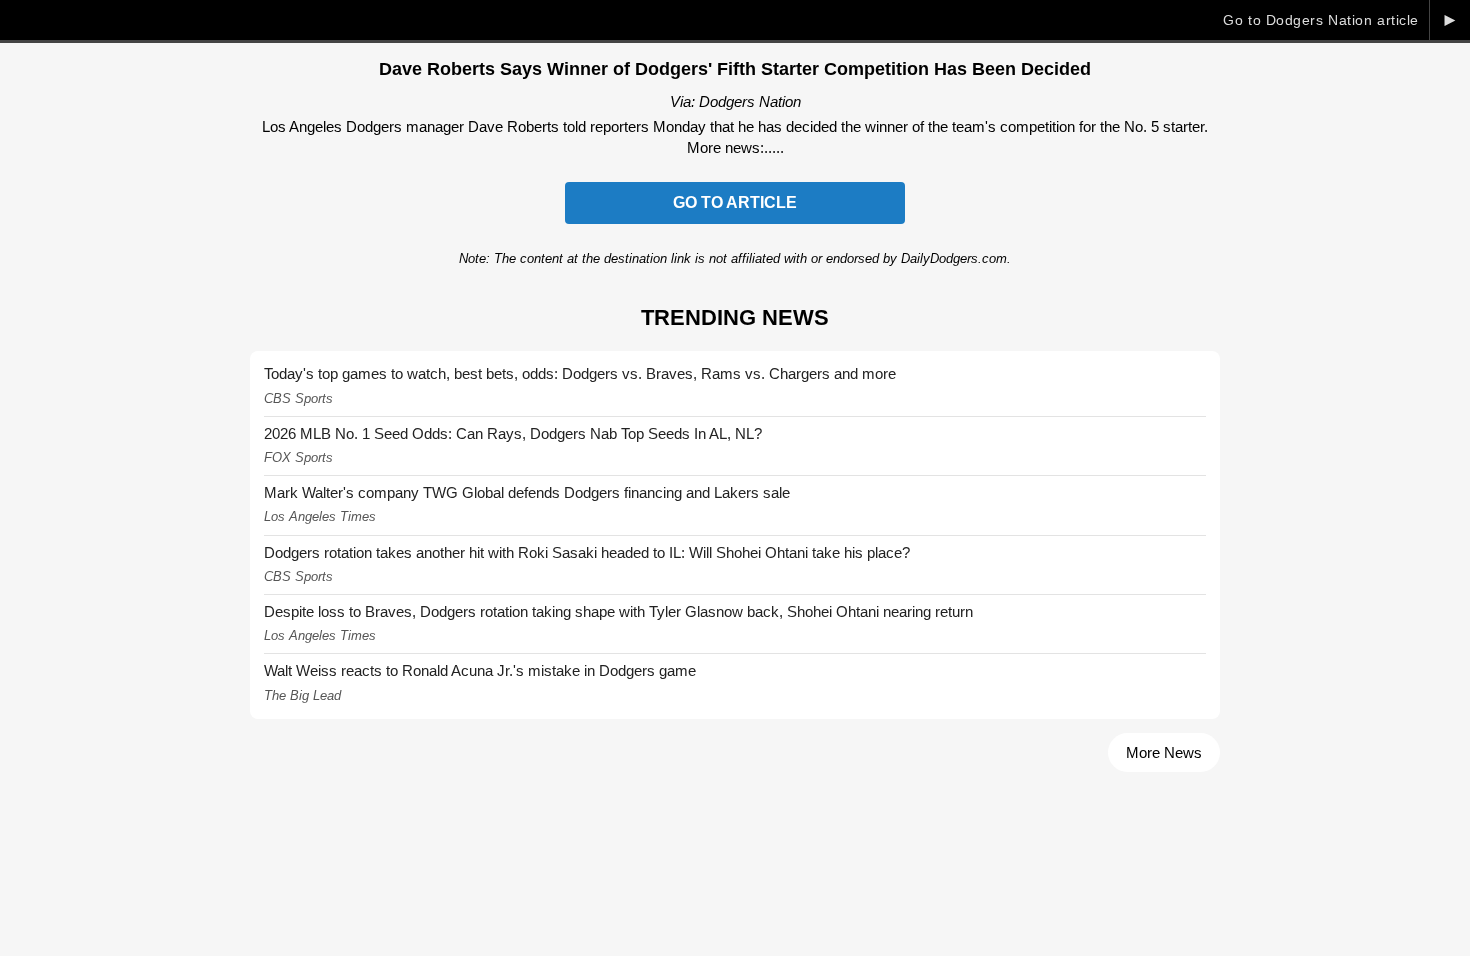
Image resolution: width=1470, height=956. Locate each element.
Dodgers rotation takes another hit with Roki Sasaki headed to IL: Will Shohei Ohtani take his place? (587, 552)
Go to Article (735, 202)
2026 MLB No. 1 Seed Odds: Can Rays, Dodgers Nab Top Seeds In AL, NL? (513, 433)
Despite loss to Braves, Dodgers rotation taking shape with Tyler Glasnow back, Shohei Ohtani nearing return (618, 611)
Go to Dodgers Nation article (1321, 20)
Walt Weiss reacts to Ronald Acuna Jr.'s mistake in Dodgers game (480, 670)
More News (1164, 752)
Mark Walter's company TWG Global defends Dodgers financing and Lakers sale (527, 492)
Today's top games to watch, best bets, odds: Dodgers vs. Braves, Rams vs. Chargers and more (580, 373)
